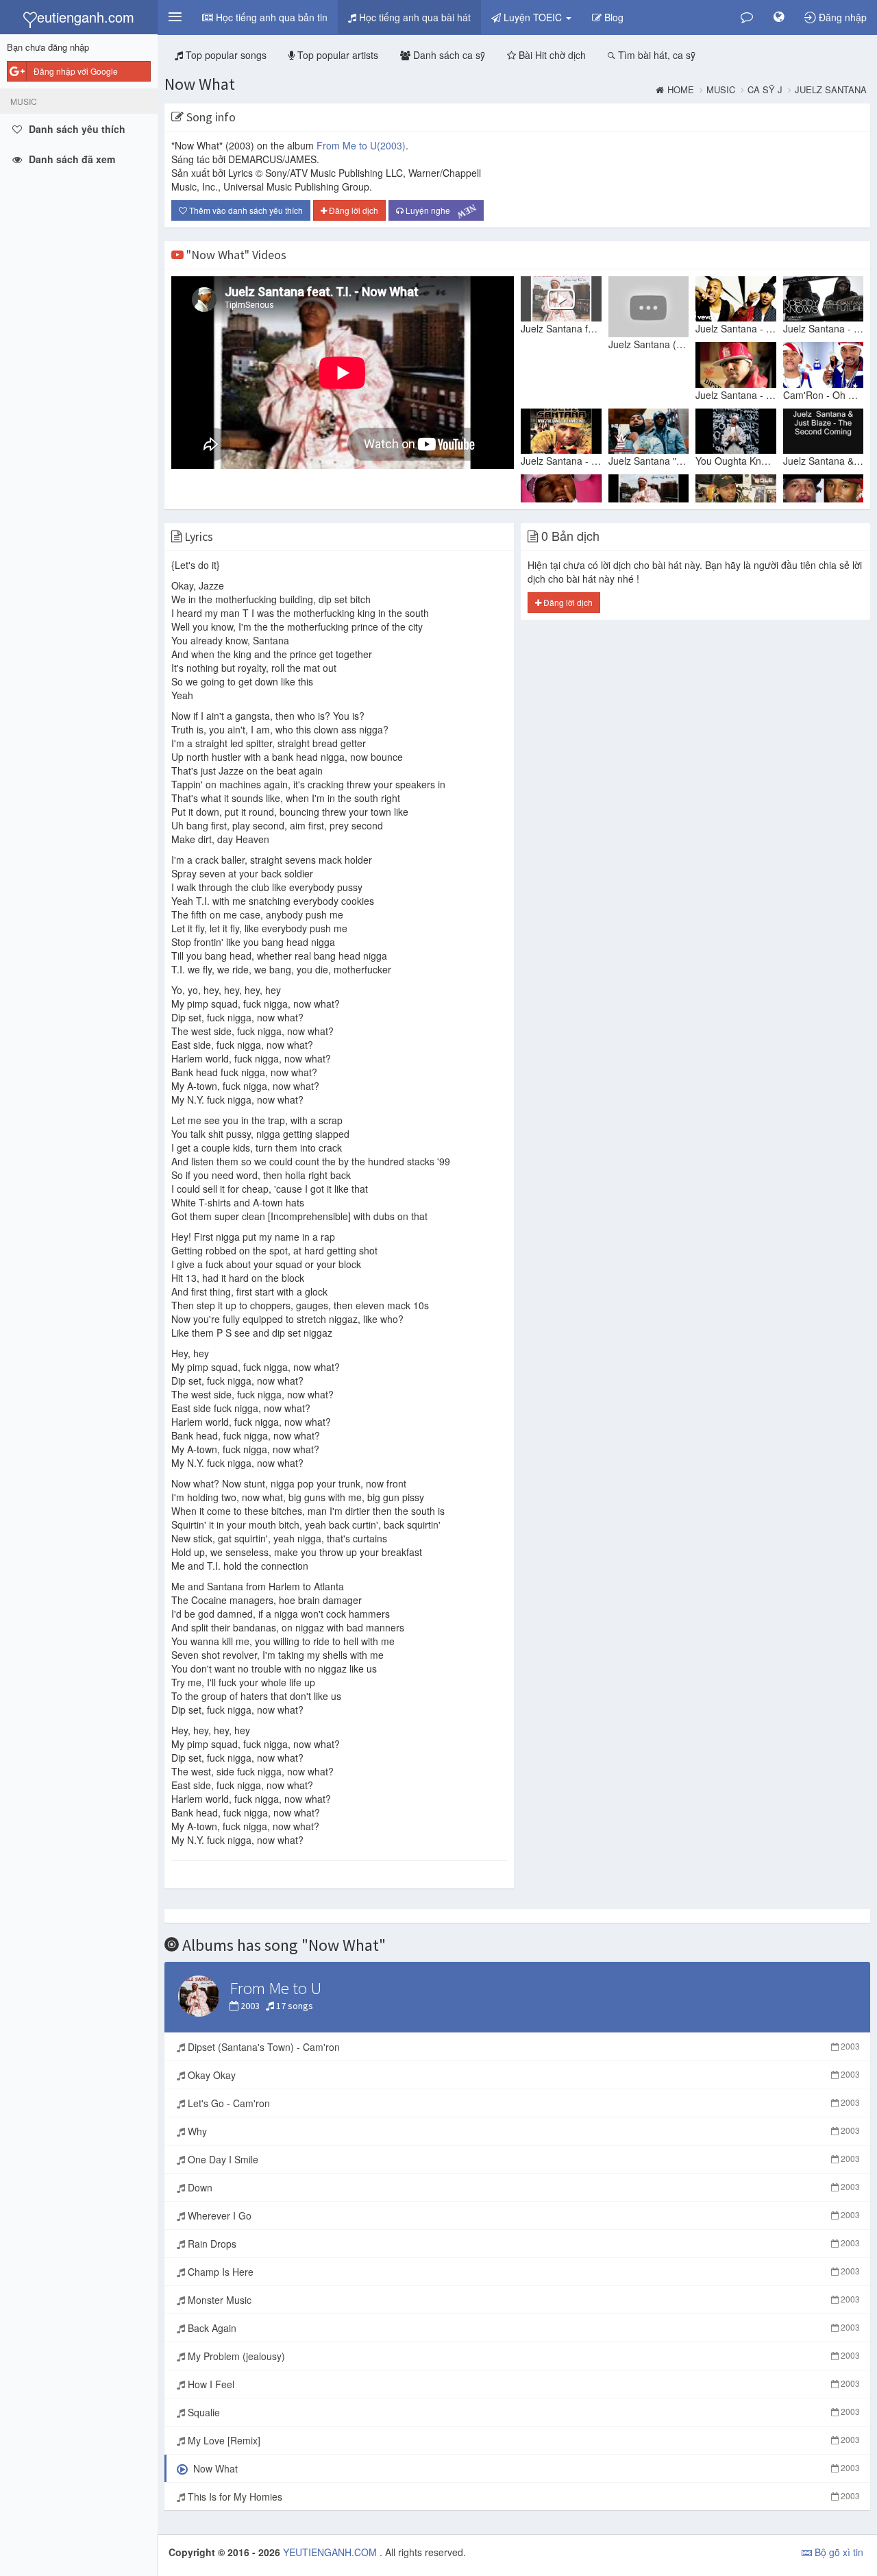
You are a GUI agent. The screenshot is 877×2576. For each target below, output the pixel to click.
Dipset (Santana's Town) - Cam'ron (522, 2047)
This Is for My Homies (522, 2496)
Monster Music (522, 2300)
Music (721, 90)
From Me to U (361, 145)
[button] (175, 17)
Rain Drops (522, 2244)
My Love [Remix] (522, 2440)
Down (522, 2187)
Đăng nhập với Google (76, 71)
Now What (200, 84)
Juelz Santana (831, 90)
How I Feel (522, 2384)
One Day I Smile (522, 2159)
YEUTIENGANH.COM (331, 2552)
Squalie (522, 2412)
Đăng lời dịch (353, 210)
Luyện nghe (439, 211)
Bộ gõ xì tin (838, 2552)
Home (681, 90)
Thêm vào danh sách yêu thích (245, 210)
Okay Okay (522, 2075)
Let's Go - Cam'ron (522, 2103)
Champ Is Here (522, 2272)
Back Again (522, 2328)
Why (522, 2131)
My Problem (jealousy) (522, 2356)
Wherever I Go (522, 2215)
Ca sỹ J (765, 90)
